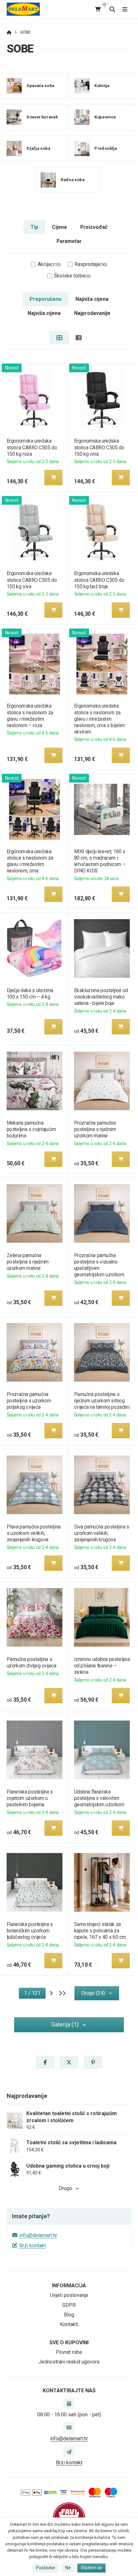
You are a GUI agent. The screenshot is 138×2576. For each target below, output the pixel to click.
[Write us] (69, 2452)
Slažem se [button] (91, 2568)
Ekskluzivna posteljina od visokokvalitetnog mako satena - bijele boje (101, 997)
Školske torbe (72, 276)
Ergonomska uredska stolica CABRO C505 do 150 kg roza (32, 447)
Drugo (65, 2188)
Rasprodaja (91, 264)
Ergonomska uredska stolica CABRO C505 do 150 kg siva (32, 580)
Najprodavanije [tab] (92, 313)
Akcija (49, 264)
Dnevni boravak (42, 117)
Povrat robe (69, 2352)
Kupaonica (105, 117)
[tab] (59, 338)
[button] (53, 477)
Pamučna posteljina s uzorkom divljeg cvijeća (31, 1662)
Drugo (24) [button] (93, 1993)
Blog (69, 2315)
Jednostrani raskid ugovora (69, 2362)
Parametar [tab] (69, 241)
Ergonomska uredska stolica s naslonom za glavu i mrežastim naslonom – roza (30, 715)
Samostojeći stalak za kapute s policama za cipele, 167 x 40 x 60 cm (100, 1931)
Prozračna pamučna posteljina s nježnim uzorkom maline (95, 1129)
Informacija (69, 2286)
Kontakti (69, 2324)
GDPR (69, 2305)
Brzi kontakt (33, 2246)
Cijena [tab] (59, 227)
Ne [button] (68, 2568)
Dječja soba (38, 148)
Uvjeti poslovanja (69, 2295)
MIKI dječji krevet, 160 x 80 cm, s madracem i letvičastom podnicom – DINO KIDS (100, 861)
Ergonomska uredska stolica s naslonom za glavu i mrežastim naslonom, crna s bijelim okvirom (100, 719)
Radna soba (73, 180)
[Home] (23, 9)
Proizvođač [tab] (94, 227)
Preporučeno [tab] (46, 299)
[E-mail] (69, 2428)
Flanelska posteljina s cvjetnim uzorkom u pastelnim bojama (30, 1798)
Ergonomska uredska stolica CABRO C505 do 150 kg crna (99, 447)
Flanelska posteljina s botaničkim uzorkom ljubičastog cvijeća (30, 1931)
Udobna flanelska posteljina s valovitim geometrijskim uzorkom (99, 1798)
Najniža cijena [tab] (92, 299)
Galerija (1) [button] (65, 2024)
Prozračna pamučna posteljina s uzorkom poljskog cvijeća (29, 1401)
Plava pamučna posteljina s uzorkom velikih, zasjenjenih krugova (33, 1533)
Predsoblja (106, 148)
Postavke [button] (45, 2568)
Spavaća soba (40, 86)
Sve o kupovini (69, 2343)
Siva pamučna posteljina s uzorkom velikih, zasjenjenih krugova (102, 1533)
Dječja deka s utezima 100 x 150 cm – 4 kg (30, 994)
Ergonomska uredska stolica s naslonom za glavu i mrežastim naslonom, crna (30, 861)
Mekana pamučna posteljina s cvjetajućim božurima (31, 1129)
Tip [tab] (34, 227)
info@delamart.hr (38, 2235)
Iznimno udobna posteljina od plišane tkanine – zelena (102, 1666)
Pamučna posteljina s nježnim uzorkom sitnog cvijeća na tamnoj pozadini (102, 1401)
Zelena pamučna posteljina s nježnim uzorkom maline (27, 1262)
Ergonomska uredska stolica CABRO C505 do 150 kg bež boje (99, 580)
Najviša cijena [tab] (44, 313)
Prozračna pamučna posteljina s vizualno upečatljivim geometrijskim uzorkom (99, 1265)
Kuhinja (102, 86)
